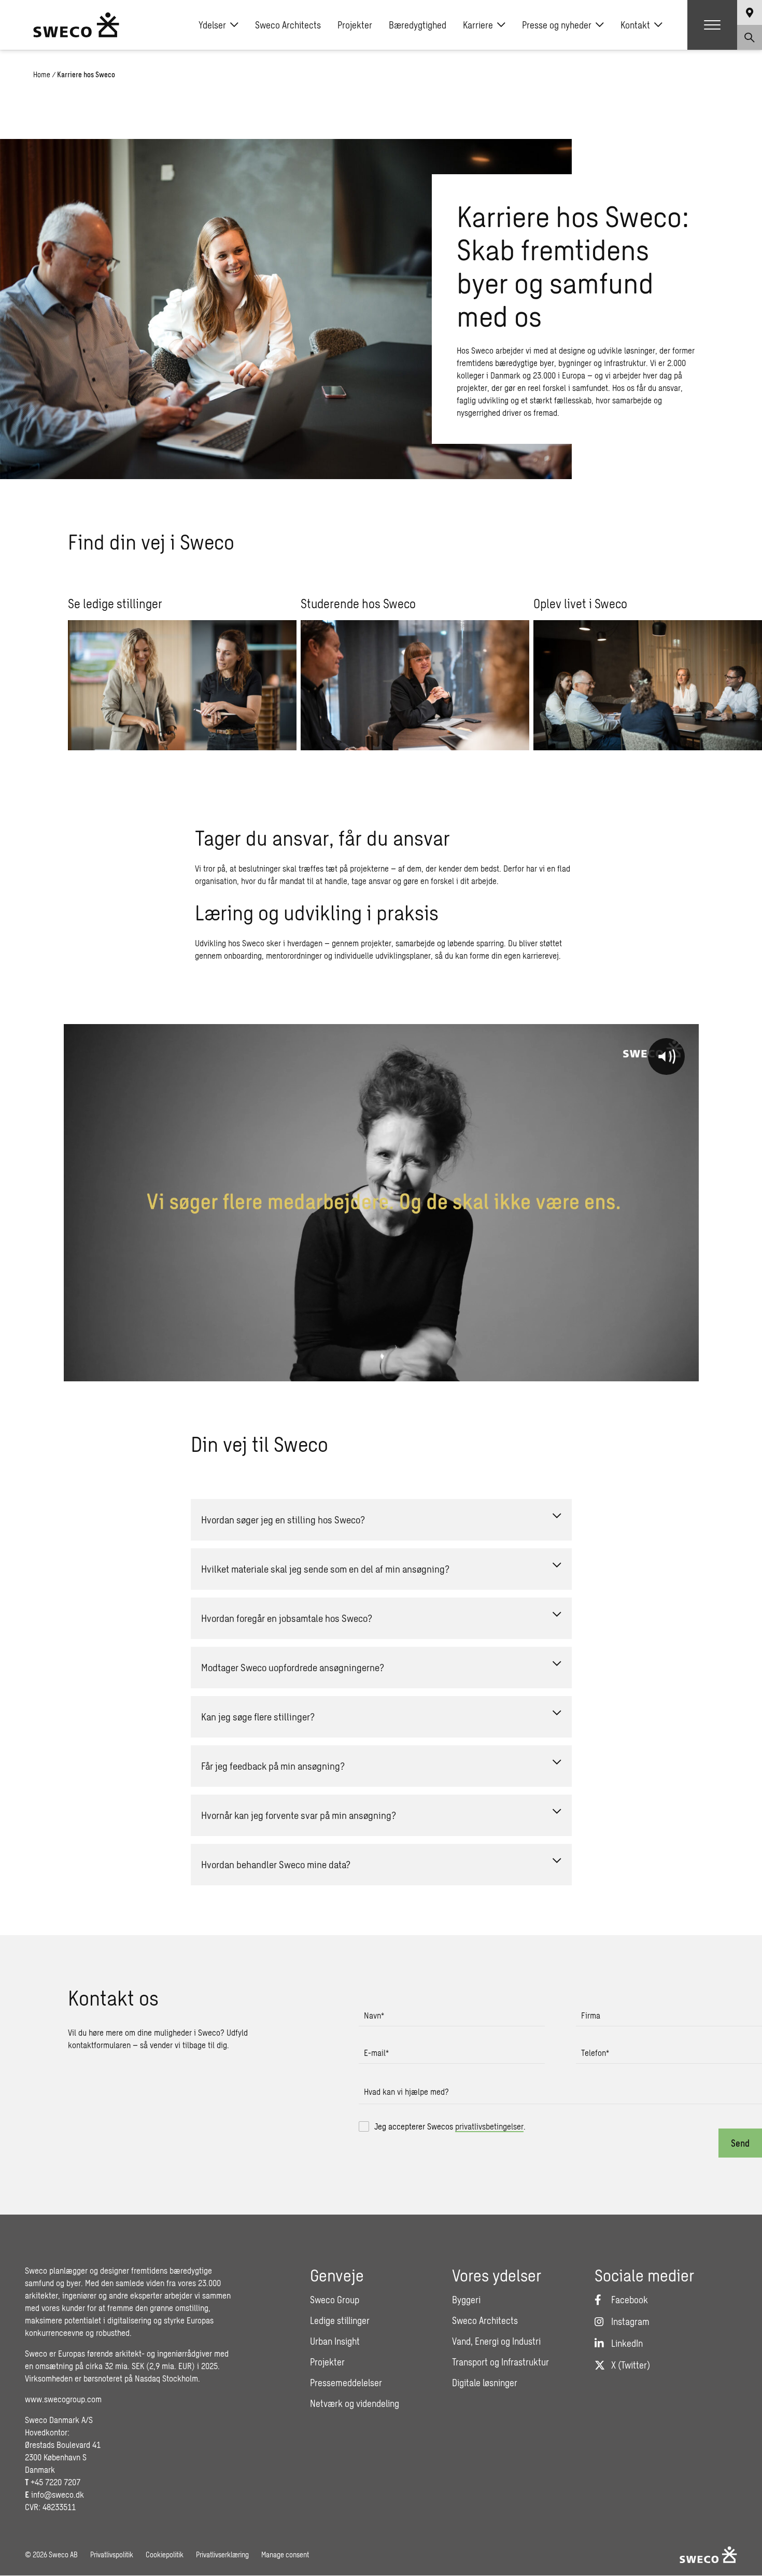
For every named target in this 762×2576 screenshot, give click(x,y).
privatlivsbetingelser (489, 2126)
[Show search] (750, 37)
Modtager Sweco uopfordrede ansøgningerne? (293, 1667)
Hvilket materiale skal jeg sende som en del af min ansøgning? (325, 1569)
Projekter (355, 25)
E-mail (376, 2053)
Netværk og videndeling (355, 2403)
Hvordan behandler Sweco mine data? (276, 1864)
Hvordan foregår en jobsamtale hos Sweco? (287, 1618)
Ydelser (212, 25)
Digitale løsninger (485, 2383)
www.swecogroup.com (63, 2399)
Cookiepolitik (165, 2554)
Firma (591, 2015)
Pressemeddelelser (346, 2383)
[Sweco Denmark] (76, 25)
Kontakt (635, 25)
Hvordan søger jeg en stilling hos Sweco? (283, 1520)
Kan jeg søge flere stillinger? (258, 1717)
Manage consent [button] (285, 2554)
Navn (374, 2015)
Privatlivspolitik (112, 2554)
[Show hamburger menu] (712, 25)
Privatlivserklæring (222, 2554)
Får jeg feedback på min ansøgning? (273, 1766)
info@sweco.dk (58, 2494)
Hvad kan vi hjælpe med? (406, 2091)
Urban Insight (335, 2341)
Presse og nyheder (557, 25)
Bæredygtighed (418, 25)
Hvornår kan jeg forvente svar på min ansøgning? (299, 1815)
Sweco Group (335, 2300)
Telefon (595, 2053)
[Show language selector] (750, 12)
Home (42, 74)
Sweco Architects (288, 25)
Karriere (478, 25)
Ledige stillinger (340, 2320)
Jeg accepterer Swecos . (450, 2126)
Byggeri (466, 2300)
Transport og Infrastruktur (500, 2362)
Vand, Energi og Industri (496, 2341)
